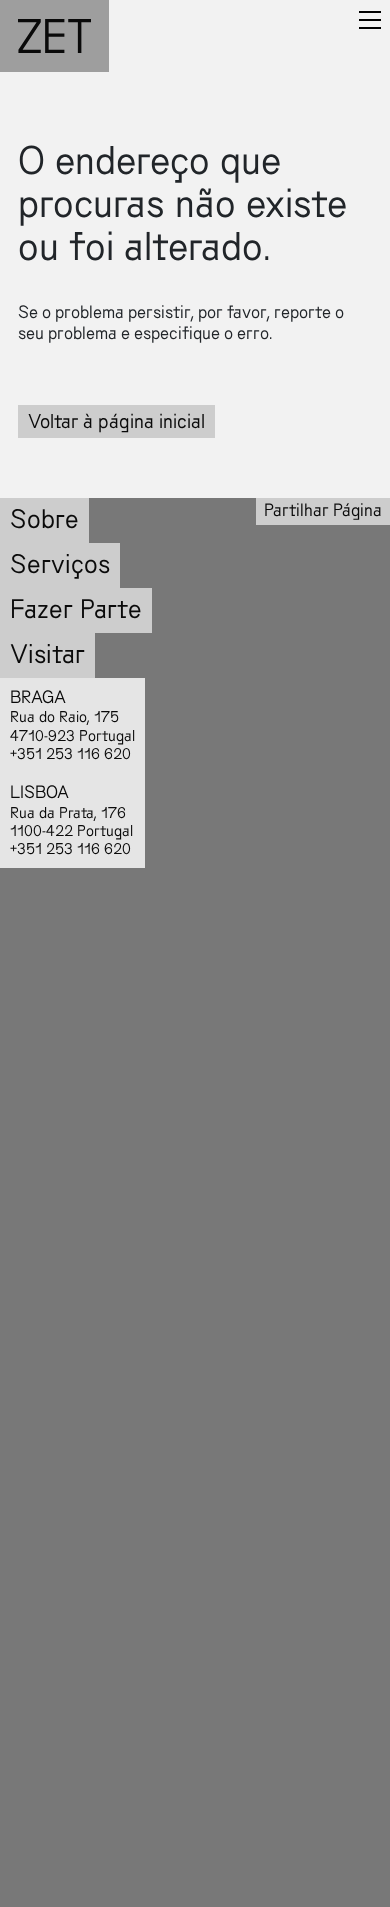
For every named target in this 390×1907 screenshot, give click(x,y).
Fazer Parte (76, 609)
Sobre (44, 519)
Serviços (60, 564)
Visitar (47, 654)
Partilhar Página (323, 510)
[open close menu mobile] (370, 20)
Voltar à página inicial (116, 421)
